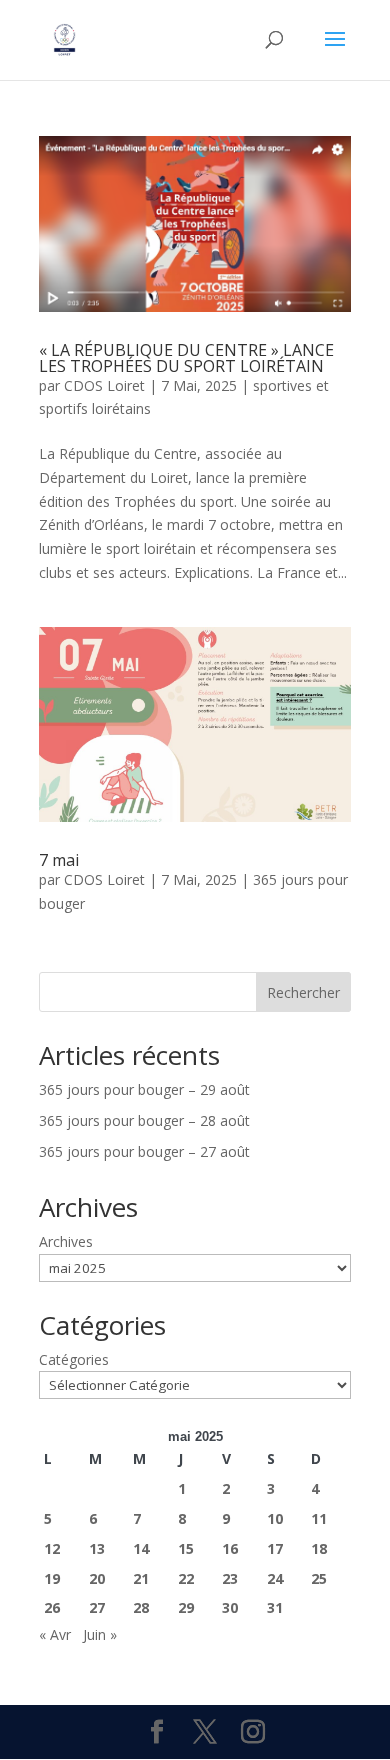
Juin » (100, 1634)
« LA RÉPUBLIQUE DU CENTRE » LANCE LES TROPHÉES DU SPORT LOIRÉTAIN (186, 358)
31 (275, 1607)
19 (52, 1578)
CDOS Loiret (104, 385)
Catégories (74, 1359)
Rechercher (303, 992)
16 (230, 1548)
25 (319, 1578)
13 (97, 1548)
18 (319, 1548)
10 (275, 1518)
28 (141, 1607)
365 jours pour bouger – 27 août (144, 1151)
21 (141, 1578)
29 (186, 1607)
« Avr (55, 1634)
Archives (66, 1241)
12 (52, 1548)
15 (186, 1548)
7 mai (59, 860)
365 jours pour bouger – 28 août (144, 1120)
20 (97, 1578)
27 (97, 1607)
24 (275, 1578)
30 (230, 1607)
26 (52, 1607)
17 (275, 1548)
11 (319, 1518)
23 (230, 1578)
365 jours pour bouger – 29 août (144, 1089)
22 (186, 1578)
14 (141, 1548)
